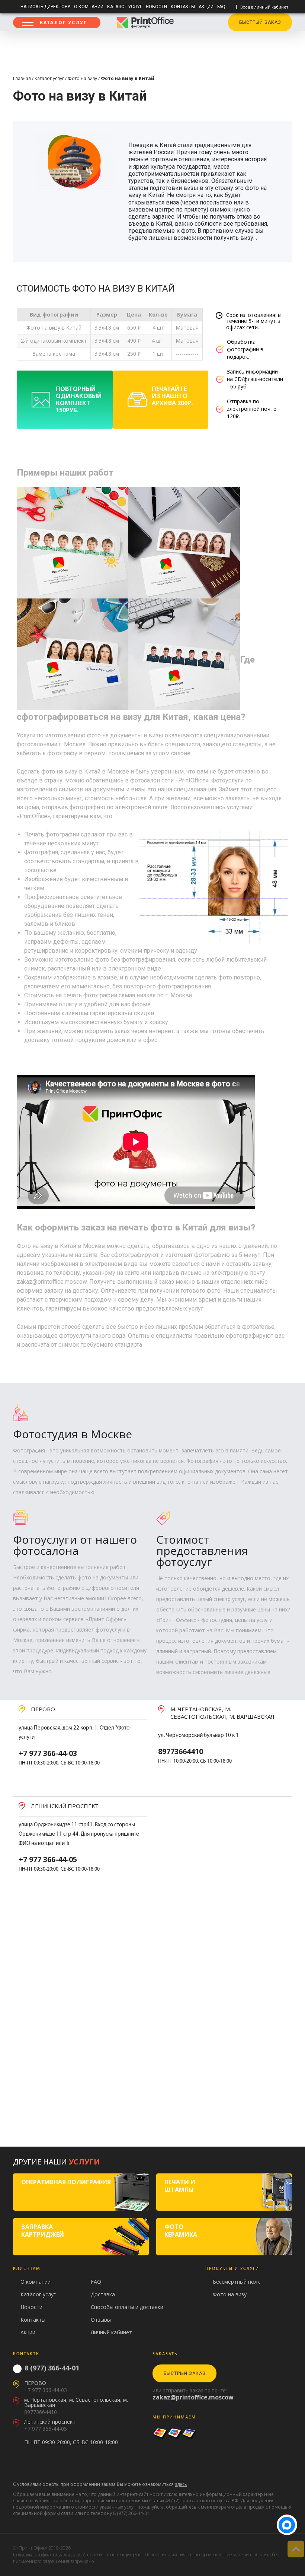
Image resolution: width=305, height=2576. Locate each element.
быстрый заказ (260, 22)
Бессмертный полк (236, 2282)
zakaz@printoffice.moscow (193, 2397)
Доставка (103, 2294)
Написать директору (45, 7)
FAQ (221, 7)
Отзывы (101, 2320)
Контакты (183, 7)
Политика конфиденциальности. (47, 2555)
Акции (206, 7)
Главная (22, 78)
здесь (181, 2484)
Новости (156, 7)
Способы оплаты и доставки (127, 2307)
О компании (89, 7)
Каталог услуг (125, 7)
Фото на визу (82, 78)
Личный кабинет (111, 2332)
